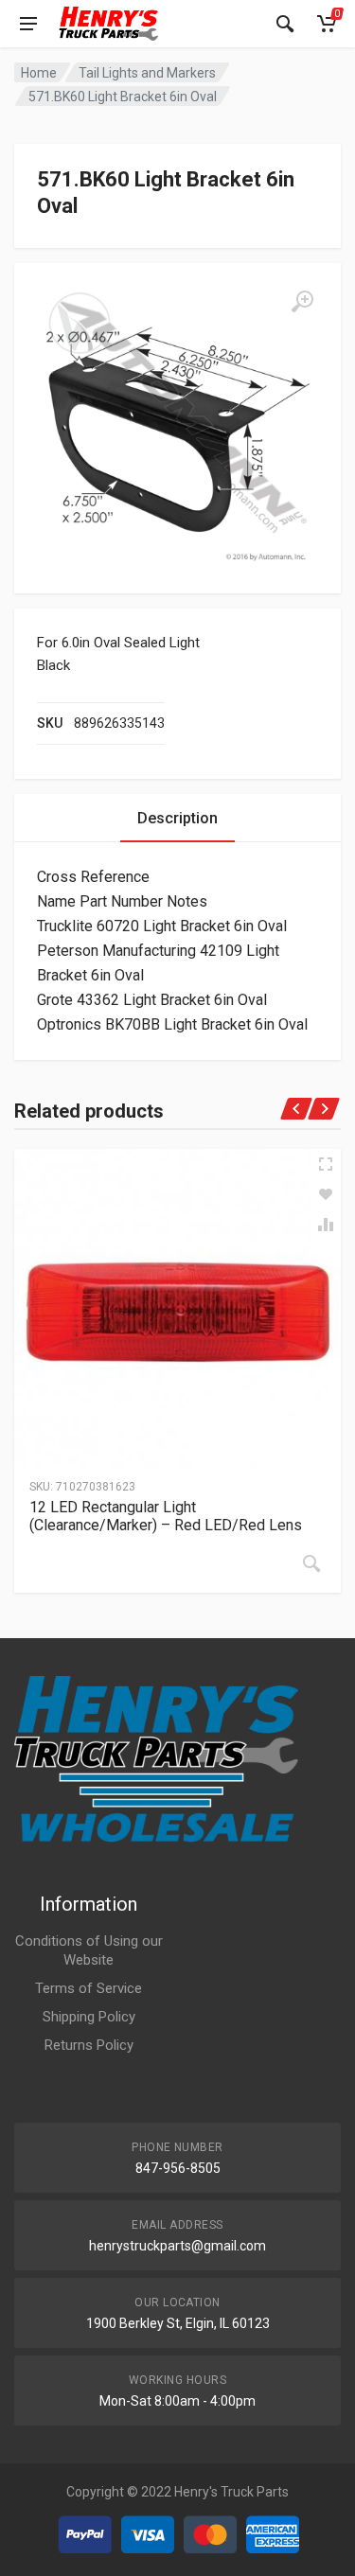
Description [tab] (177, 818)
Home (39, 73)
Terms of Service (89, 1988)
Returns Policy (89, 2045)
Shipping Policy (89, 2017)
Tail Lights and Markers (147, 73)
